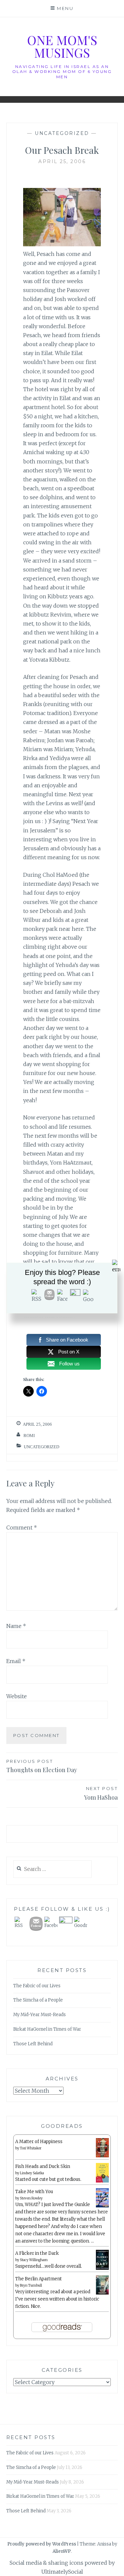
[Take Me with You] (102, 2206)
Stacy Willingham (34, 2260)
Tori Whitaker (31, 2148)
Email (16, 1661)
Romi (29, 1436)
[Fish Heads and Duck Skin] (102, 2181)
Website (17, 1696)
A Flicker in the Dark (37, 2253)
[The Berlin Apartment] (102, 2293)
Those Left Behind (33, 2044)
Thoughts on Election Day (42, 1766)
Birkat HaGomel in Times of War (47, 2029)
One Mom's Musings (62, 46)
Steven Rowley (31, 2198)
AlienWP (62, 2551)
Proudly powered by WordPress (42, 2544)
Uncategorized (62, 133)
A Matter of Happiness (39, 2142)
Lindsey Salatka (32, 2173)
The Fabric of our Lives (37, 1986)
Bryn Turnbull (31, 2285)
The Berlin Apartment (39, 2279)
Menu (65, 8)
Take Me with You (34, 2192)
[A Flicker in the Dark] (102, 2269)
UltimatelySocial (62, 2572)
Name (16, 1626)
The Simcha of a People (38, 2000)
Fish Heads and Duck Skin (43, 2166)
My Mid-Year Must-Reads (40, 2015)
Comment (22, 1528)
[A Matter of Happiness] (102, 2156)
